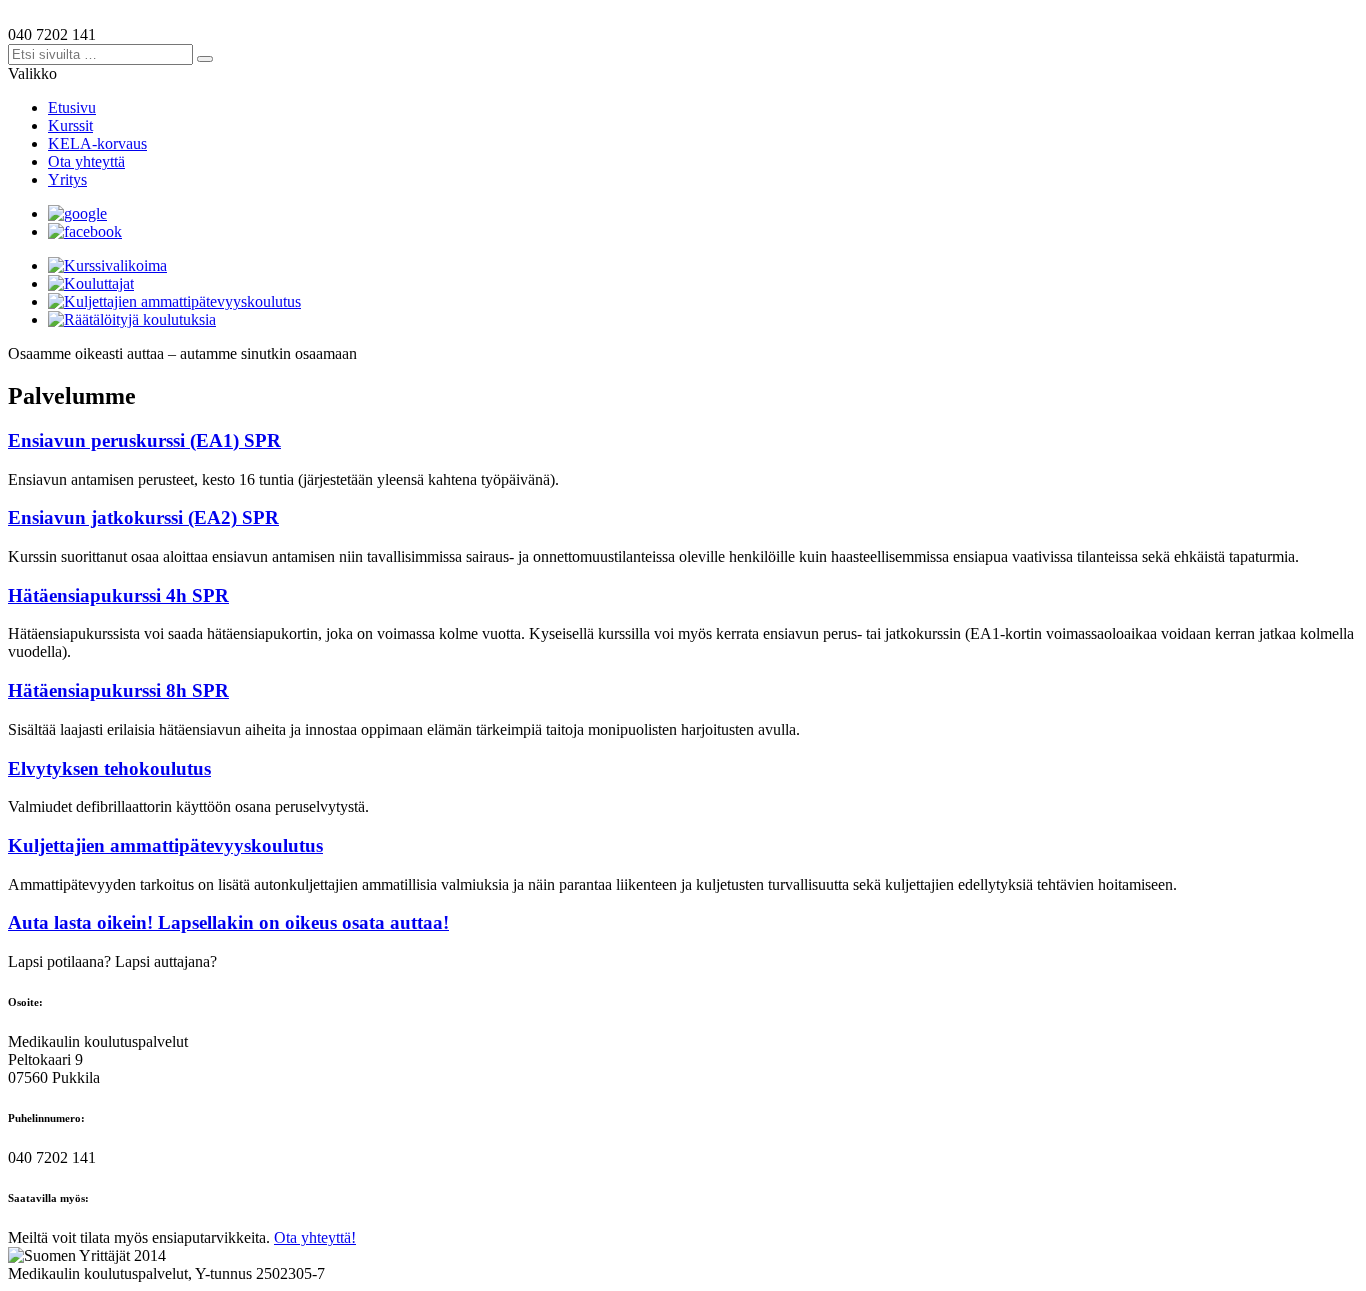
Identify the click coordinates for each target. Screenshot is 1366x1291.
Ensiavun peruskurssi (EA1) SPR (144, 440)
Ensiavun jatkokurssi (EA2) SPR (143, 517)
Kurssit (70, 125)
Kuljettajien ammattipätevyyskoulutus (165, 845)
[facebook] (85, 231)
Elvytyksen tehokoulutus (109, 768)
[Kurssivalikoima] (107, 265)
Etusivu (72, 107)
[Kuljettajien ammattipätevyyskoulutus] (174, 301)
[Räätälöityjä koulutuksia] (132, 319)
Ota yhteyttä (86, 161)
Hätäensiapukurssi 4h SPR (118, 595)
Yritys (67, 179)
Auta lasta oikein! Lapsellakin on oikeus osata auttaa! (228, 922)
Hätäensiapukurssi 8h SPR (118, 690)
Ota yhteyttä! (315, 1237)
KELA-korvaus (97, 143)
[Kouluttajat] (91, 283)
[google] (77, 213)
